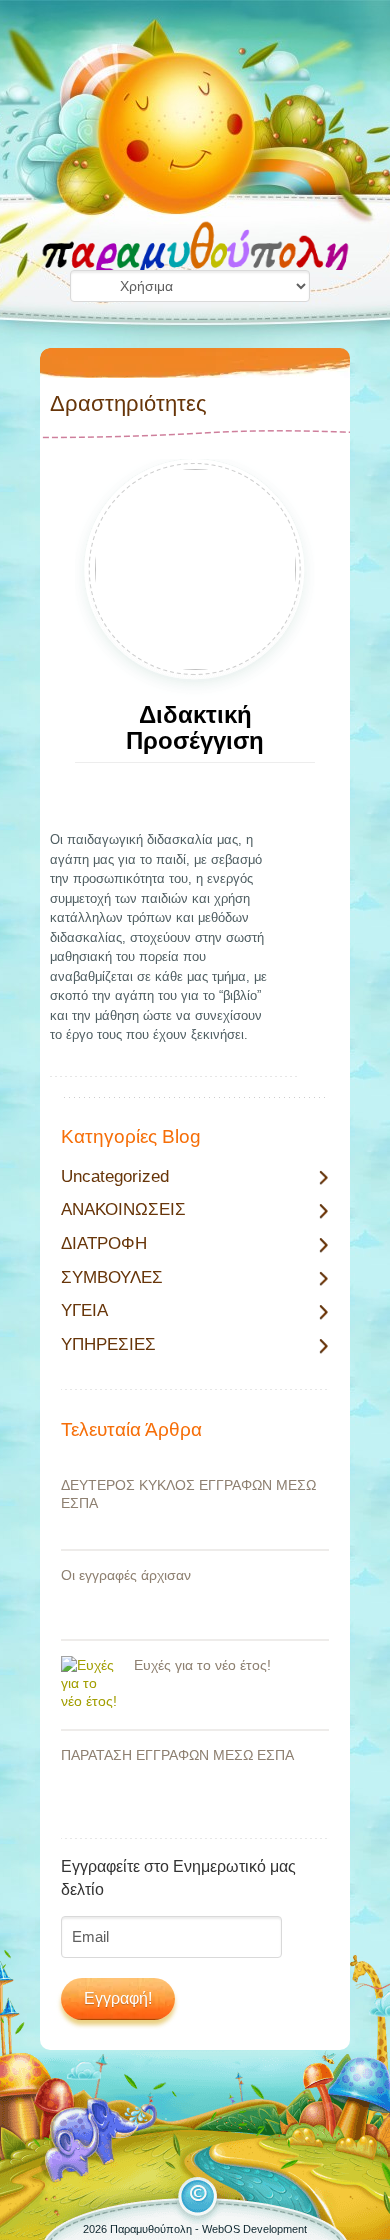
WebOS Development (254, 2229)
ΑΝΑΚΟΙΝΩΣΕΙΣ (123, 1210)
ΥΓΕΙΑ (84, 1311)
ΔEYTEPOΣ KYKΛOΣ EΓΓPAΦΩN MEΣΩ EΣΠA (188, 1494)
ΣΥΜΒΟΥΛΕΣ (112, 1278)
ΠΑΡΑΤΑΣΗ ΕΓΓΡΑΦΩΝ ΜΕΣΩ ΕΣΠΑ (177, 1755)
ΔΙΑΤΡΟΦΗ (104, 1244)
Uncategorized (115, 1177)
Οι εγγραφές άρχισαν (126, 1575)
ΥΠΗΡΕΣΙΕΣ (108, 1345)
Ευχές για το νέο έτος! (202, 1665)
